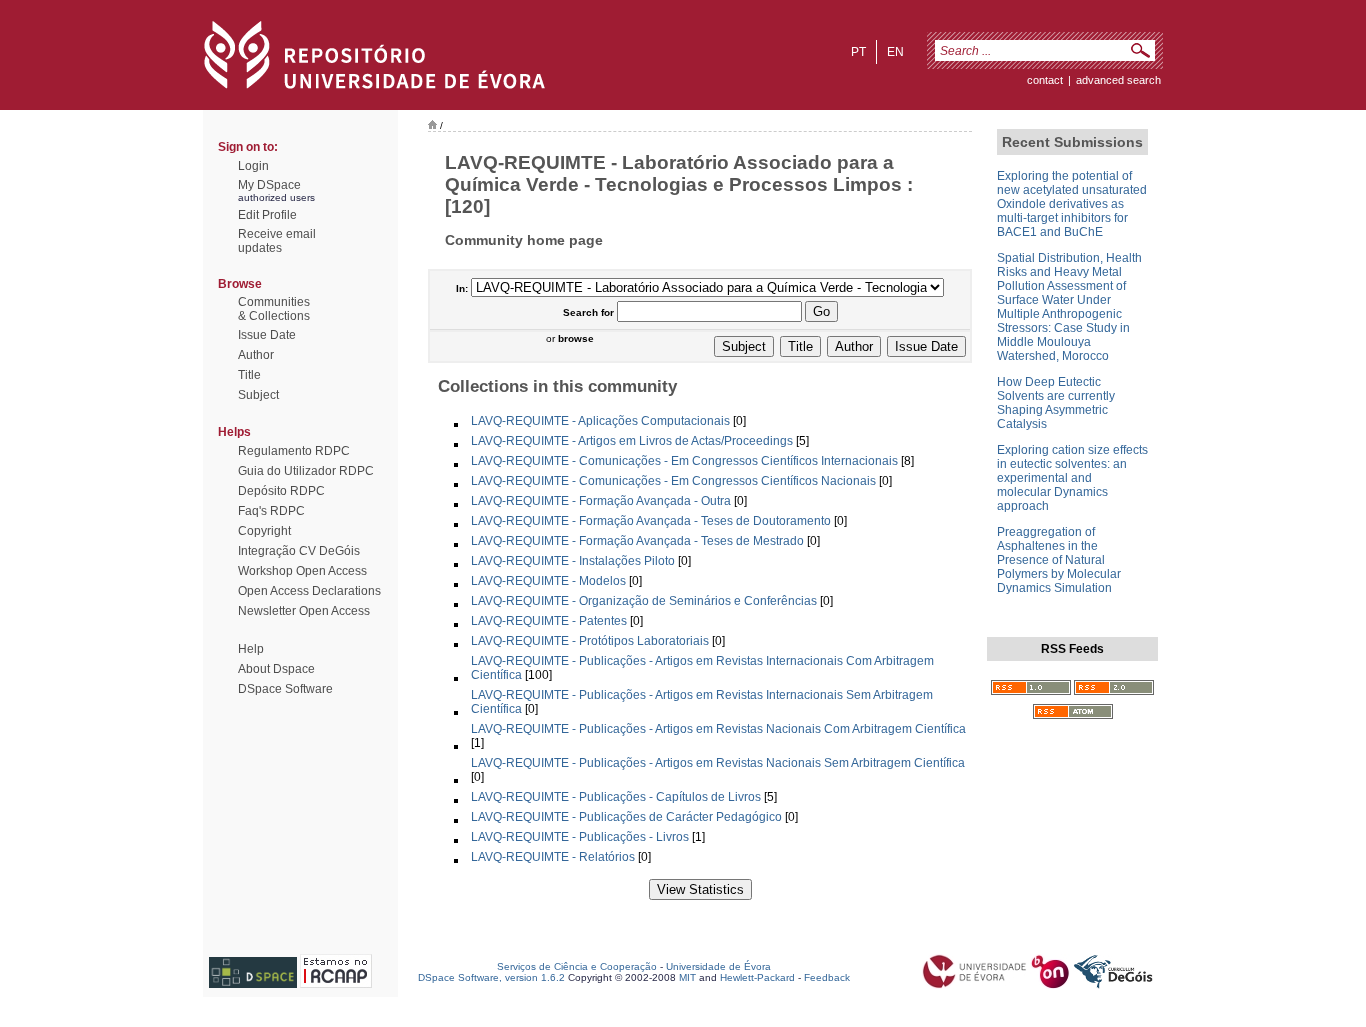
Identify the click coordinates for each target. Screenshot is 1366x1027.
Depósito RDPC (281, 491)
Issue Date (267, 335)
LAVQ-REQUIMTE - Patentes (549, 621)
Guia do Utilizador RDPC (306, 471)
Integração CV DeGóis (299, 551)
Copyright (264, 531)
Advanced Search (1118, 80)
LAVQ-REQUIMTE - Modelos (548, 581)
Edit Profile (267, 215)
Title (249, 375)
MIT (687, 977)
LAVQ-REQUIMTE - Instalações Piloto (573, 561)
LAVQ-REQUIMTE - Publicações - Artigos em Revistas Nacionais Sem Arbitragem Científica (718, 763)
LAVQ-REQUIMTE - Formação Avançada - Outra (601, 501)
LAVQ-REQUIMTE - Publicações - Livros (580, 837)
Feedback (827, 977)
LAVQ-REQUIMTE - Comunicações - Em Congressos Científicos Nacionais (673, 481)
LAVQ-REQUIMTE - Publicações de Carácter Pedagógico (626, 817)
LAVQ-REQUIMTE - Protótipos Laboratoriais (590, 641)
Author (256, 355)
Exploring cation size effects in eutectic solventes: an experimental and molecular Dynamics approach (1072, 478)
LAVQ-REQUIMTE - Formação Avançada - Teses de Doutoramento (651, 521)
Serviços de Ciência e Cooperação (577, 966)
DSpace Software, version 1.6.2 (491, 977)
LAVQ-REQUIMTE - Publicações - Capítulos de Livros (616, 797)
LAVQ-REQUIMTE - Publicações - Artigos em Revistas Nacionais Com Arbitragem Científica (718, 729)
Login (253, 166)
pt (858, 52)
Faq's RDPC (271, 511)
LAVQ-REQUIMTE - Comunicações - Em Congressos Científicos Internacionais (684, 461)
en (895, 52)
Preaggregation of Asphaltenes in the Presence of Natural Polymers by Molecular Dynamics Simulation (1059, 560)
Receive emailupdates (277, 241)
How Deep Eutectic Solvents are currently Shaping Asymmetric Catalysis (1056, 403)
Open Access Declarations (309, 591)
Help (251, 649)
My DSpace (269, 185)
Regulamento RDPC (294, 451)
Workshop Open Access (302, 571)
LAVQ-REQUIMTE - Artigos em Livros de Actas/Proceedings (632, 441)
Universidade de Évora (718, 966)
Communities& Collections (274, 309)
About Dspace (276, 669)
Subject (258, 395)
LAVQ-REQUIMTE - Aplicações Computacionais (600, 421)
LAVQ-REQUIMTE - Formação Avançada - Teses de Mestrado (637, 541)
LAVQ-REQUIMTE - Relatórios (553, 857)
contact (1045, 80)
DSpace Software (285, 689)
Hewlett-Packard (757, 977)
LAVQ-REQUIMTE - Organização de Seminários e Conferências (644, 601)
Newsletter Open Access (304, 611)
